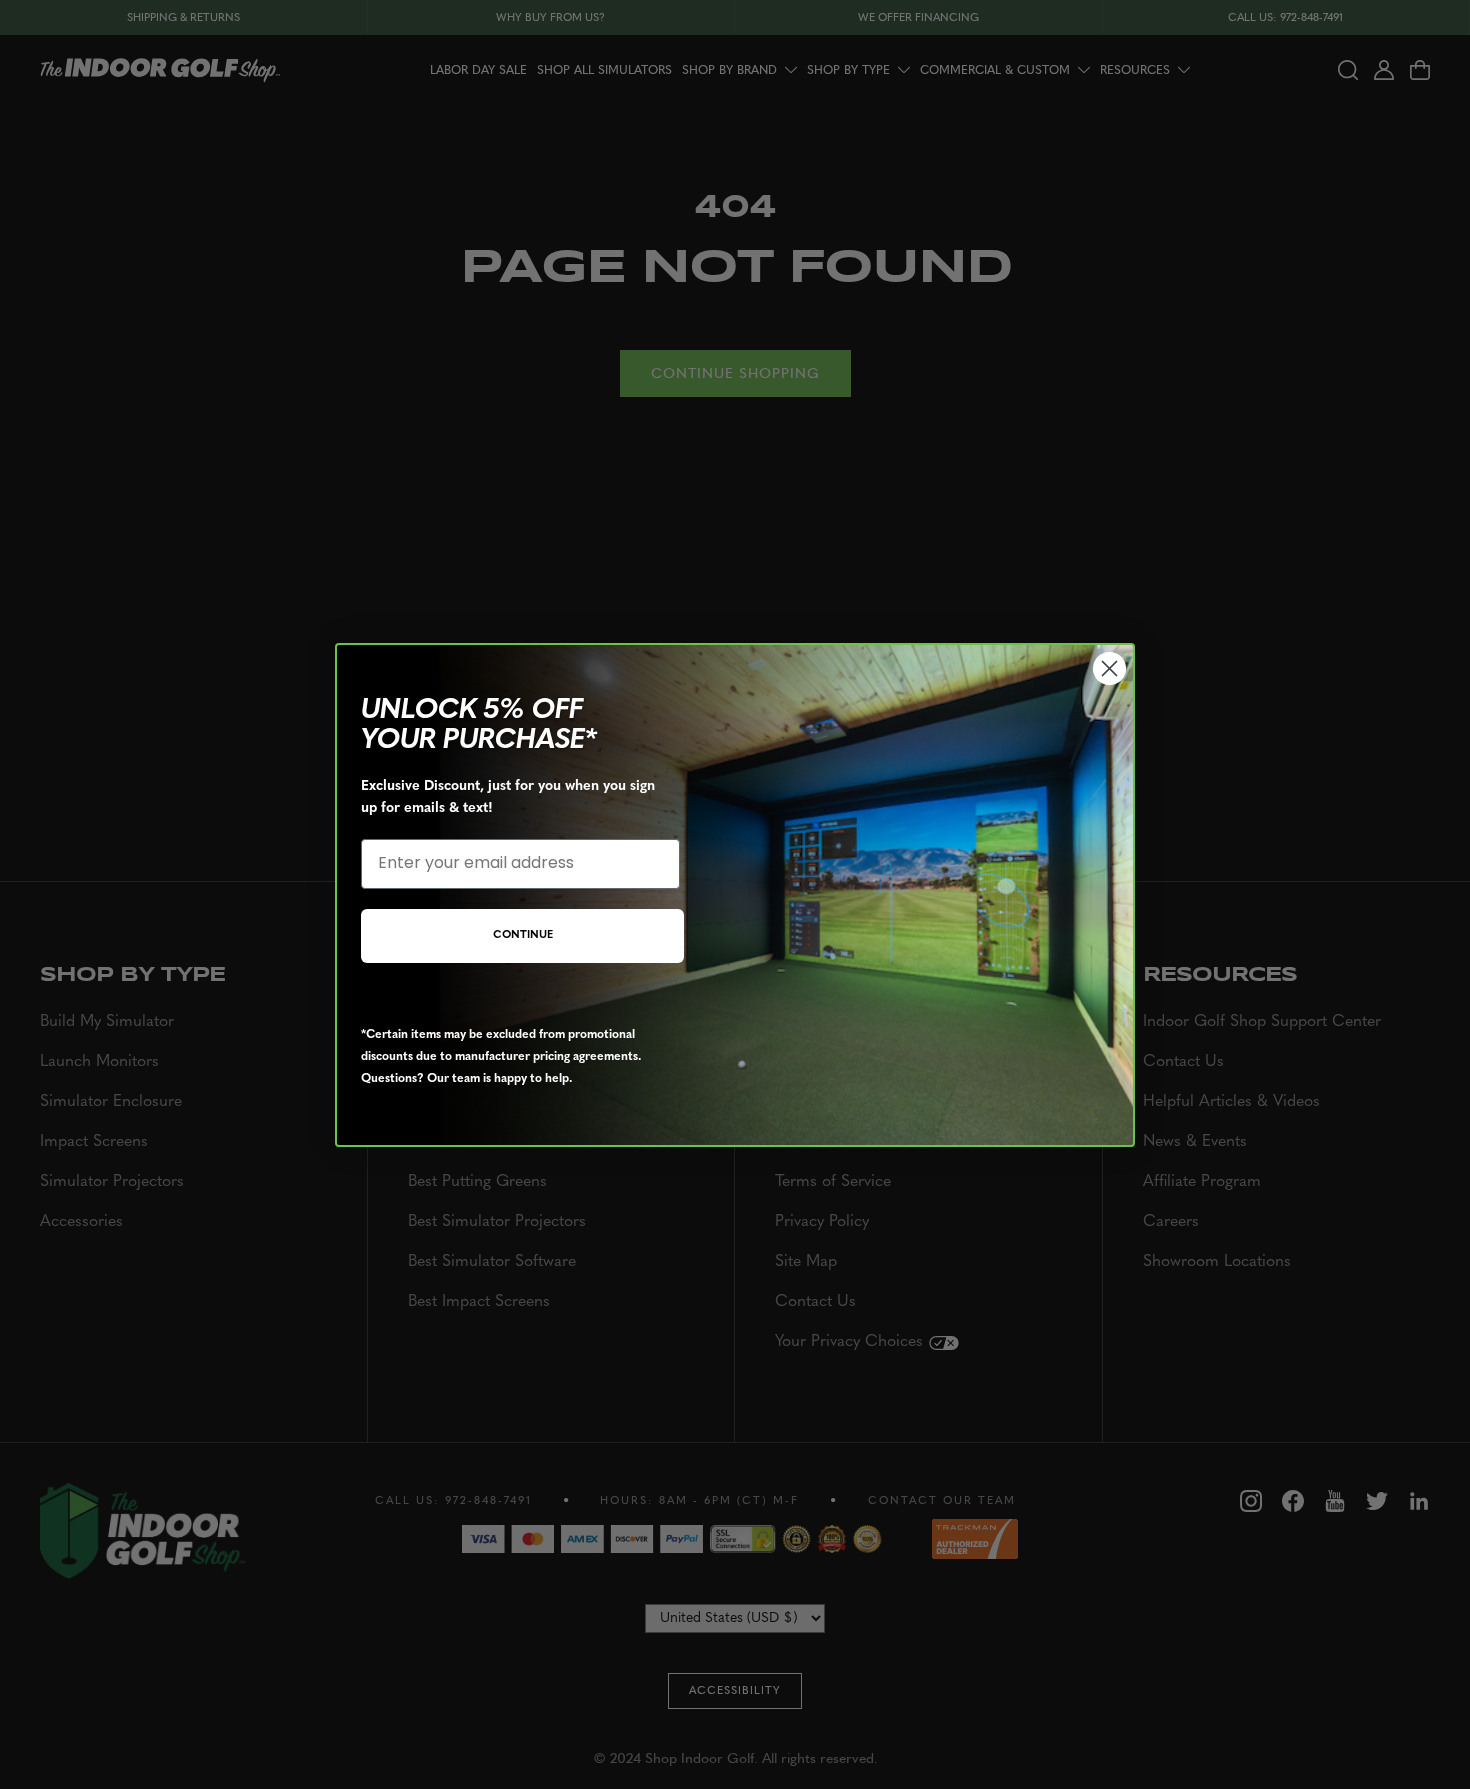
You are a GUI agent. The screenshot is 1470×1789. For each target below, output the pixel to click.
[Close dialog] (1109, 668)
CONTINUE (523, 935)
